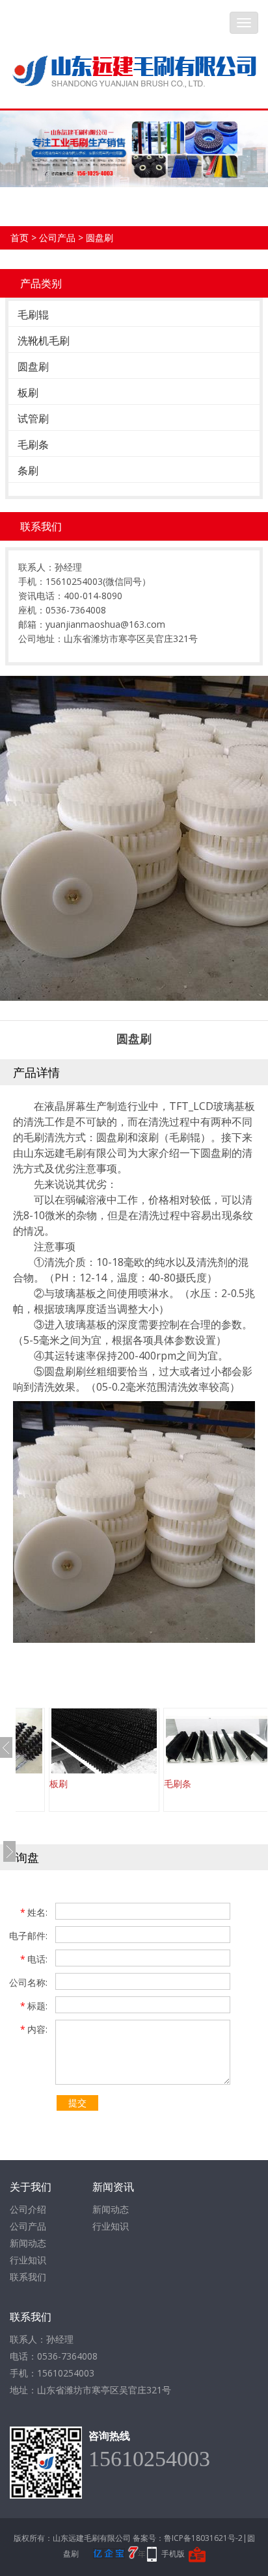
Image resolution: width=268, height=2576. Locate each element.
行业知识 (28, 2260)
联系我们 (28, 2277)
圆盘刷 (100, 238)
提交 (77, 2103)
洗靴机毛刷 (44, 341)
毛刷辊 (33, 315)
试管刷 (33, 419)
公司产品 (57, 238)
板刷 (28, 393)
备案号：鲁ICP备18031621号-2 (188, 2538)
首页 (20, 238)
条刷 (28, 470)
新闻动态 (28, 2243)
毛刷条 (33, 444)
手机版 (173, 2554)
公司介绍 (28, 2209)
